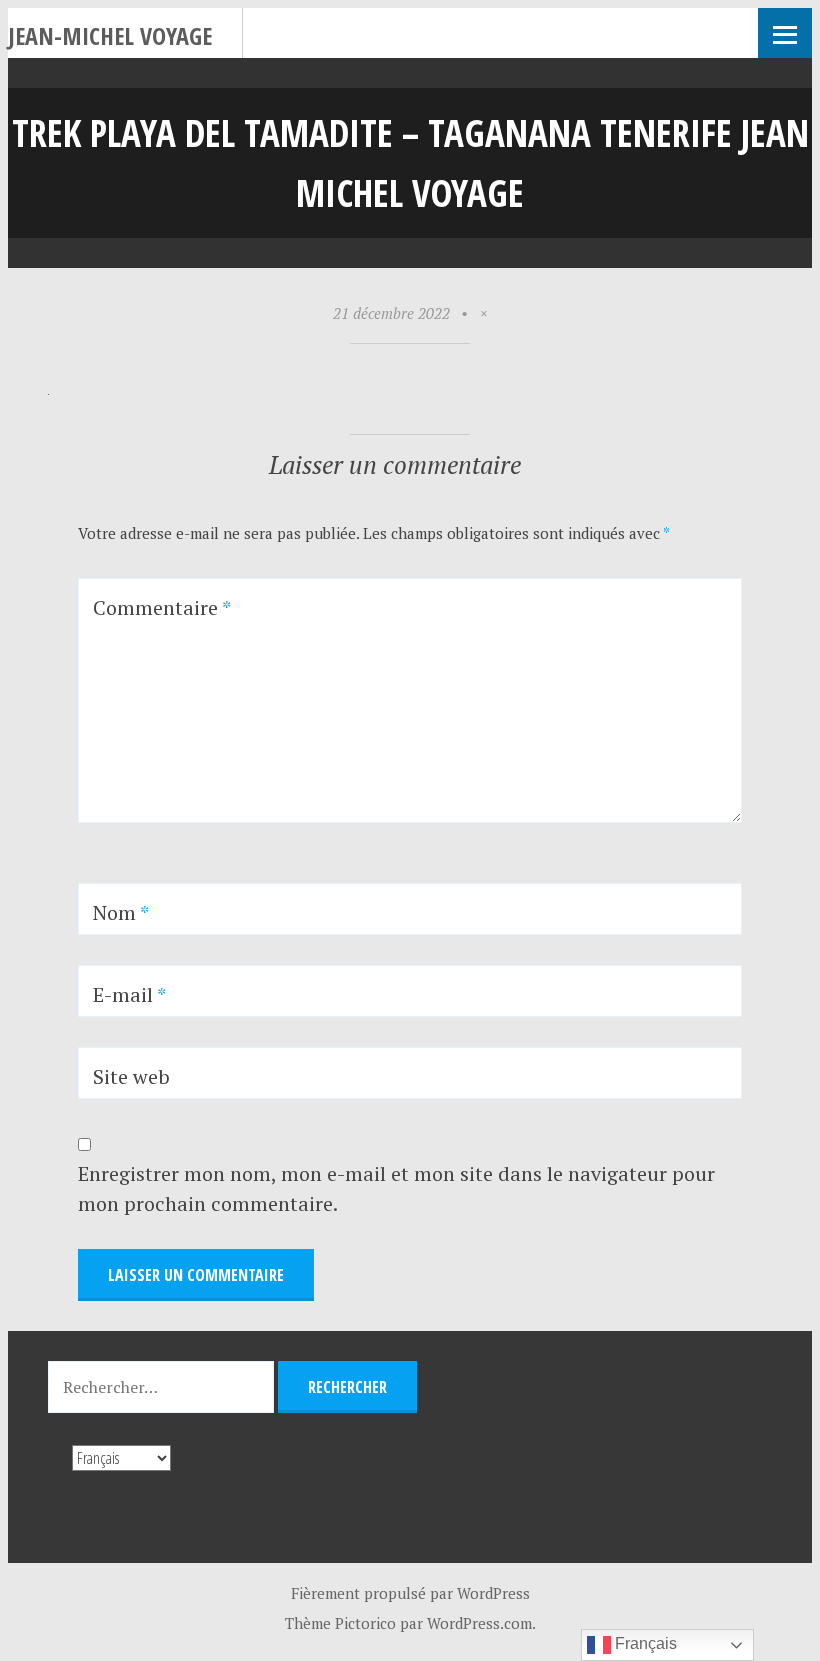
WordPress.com (479, 1623)
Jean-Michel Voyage (110, 35)
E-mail (129, 994)
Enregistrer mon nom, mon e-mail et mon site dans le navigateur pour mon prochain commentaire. (396, 1188)
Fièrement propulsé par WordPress (410, 1593)
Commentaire (162, 607)
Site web (131, 1076)
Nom (121, 912)
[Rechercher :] (163, 1387)
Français (644, 1643)
